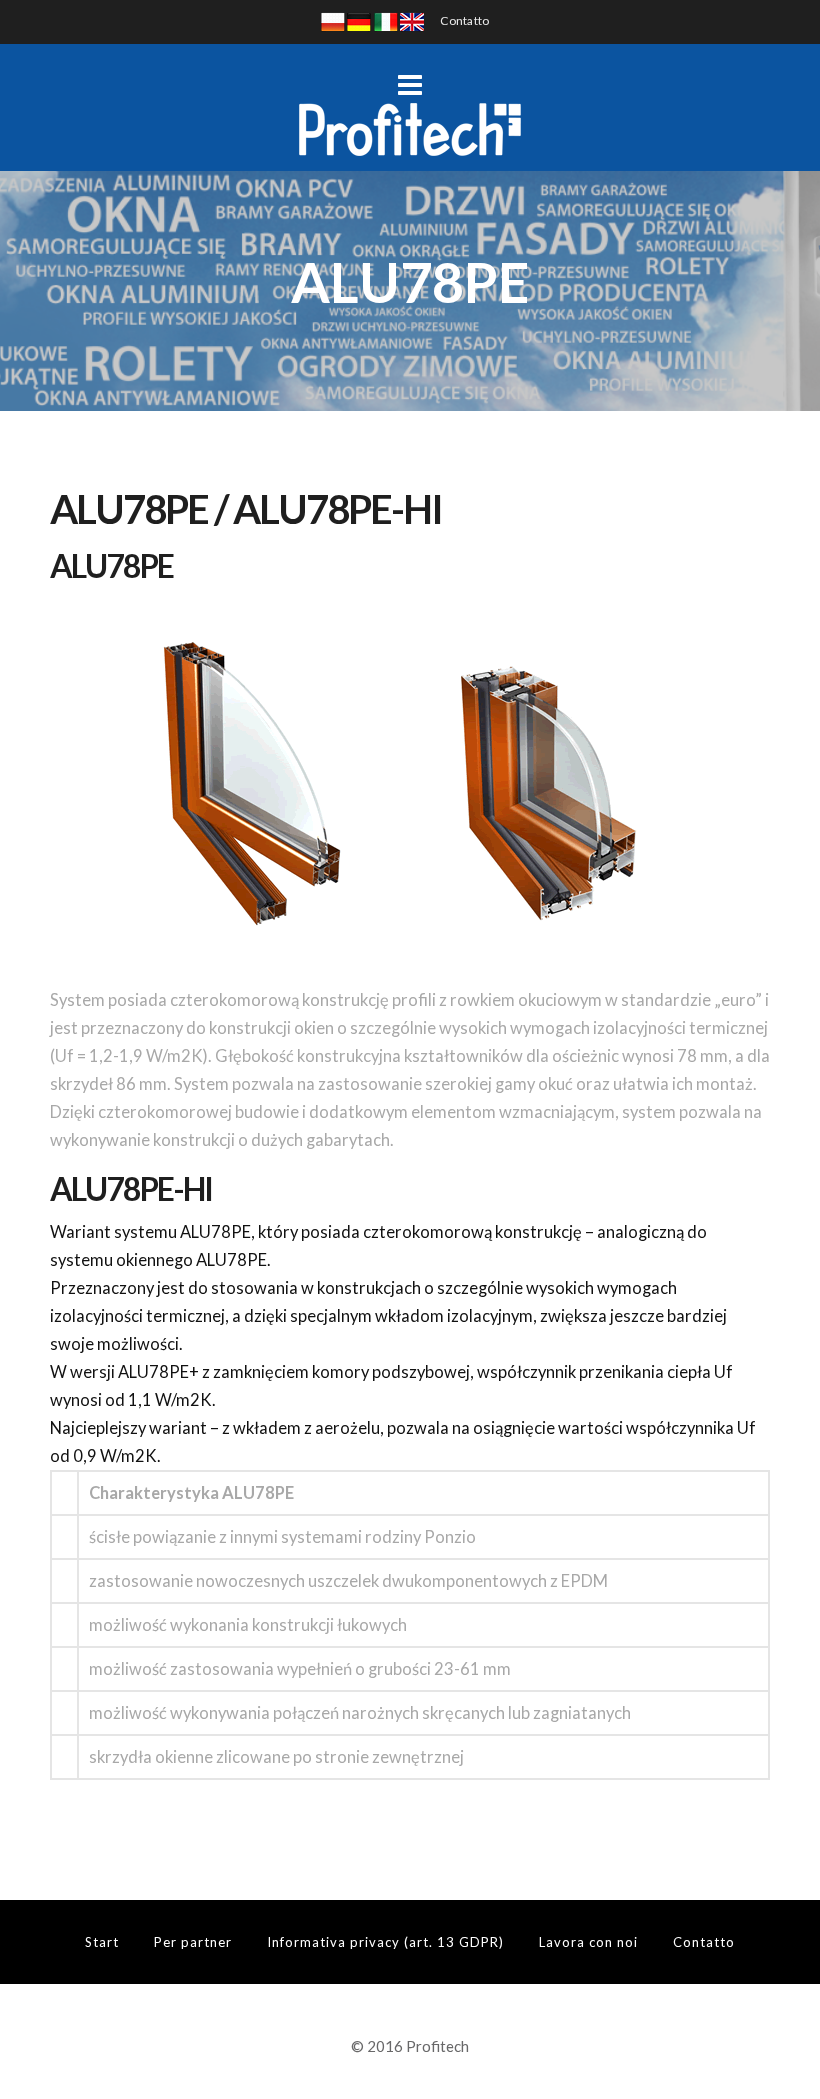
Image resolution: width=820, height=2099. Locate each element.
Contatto (464, 20)
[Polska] (333, 20)
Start (102, 1942)
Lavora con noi (588, 1942)
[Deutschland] (359, 20)
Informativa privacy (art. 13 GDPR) (385, 1942)
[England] (412, 20)
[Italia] (386, 20)
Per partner (193, 1942)
